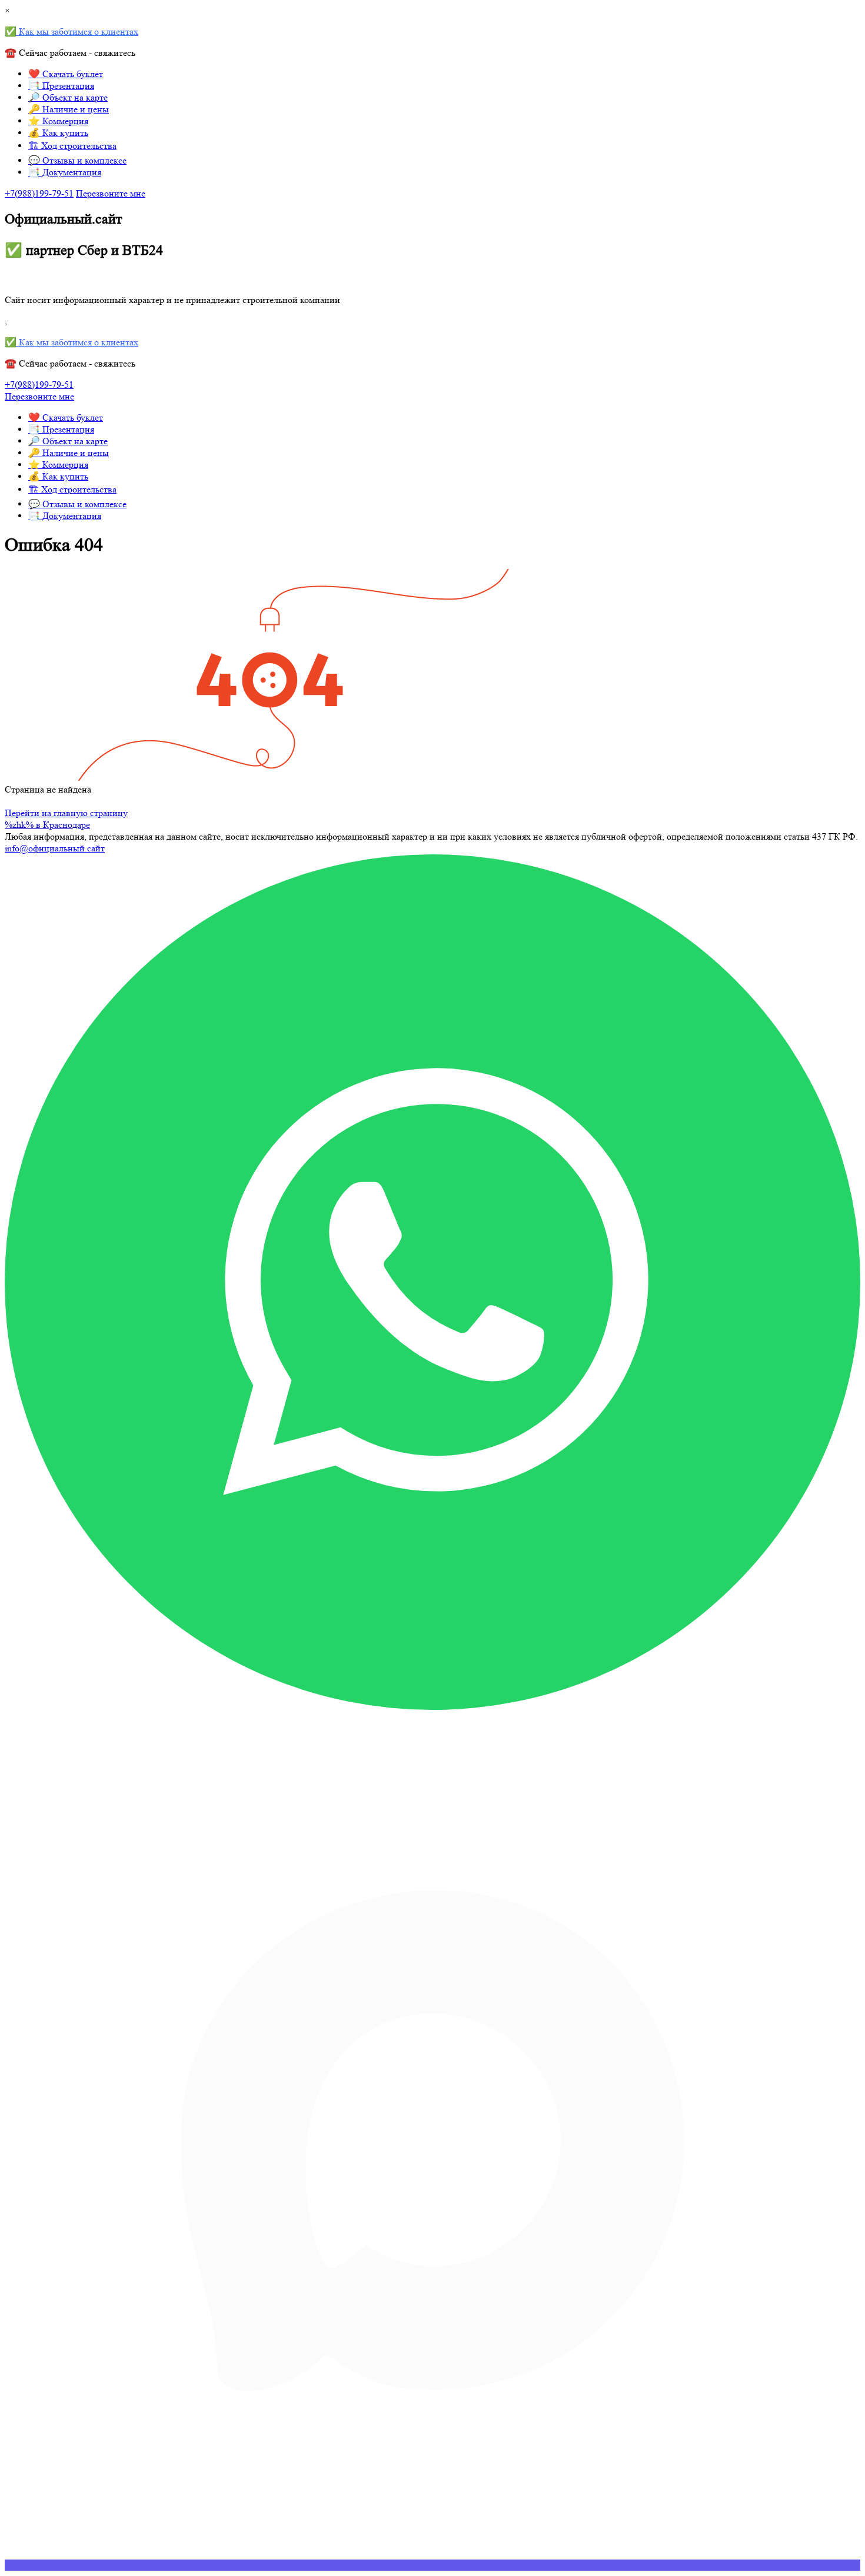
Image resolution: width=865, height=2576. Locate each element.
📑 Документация (65, 172)
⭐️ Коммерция (58, 121)
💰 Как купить (58, 133)
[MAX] (432, 2565)
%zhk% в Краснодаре (47, 825)
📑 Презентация (61, 86)
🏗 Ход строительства (72, 146)
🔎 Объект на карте (68, 97)
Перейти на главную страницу (66, 813)
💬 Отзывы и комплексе (77, 160)
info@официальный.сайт (55, 848)
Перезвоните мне (111, 193)
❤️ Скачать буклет (66, 74)
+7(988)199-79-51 (39, 193)
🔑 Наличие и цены (69, 109)
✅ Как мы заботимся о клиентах (71, 31)
